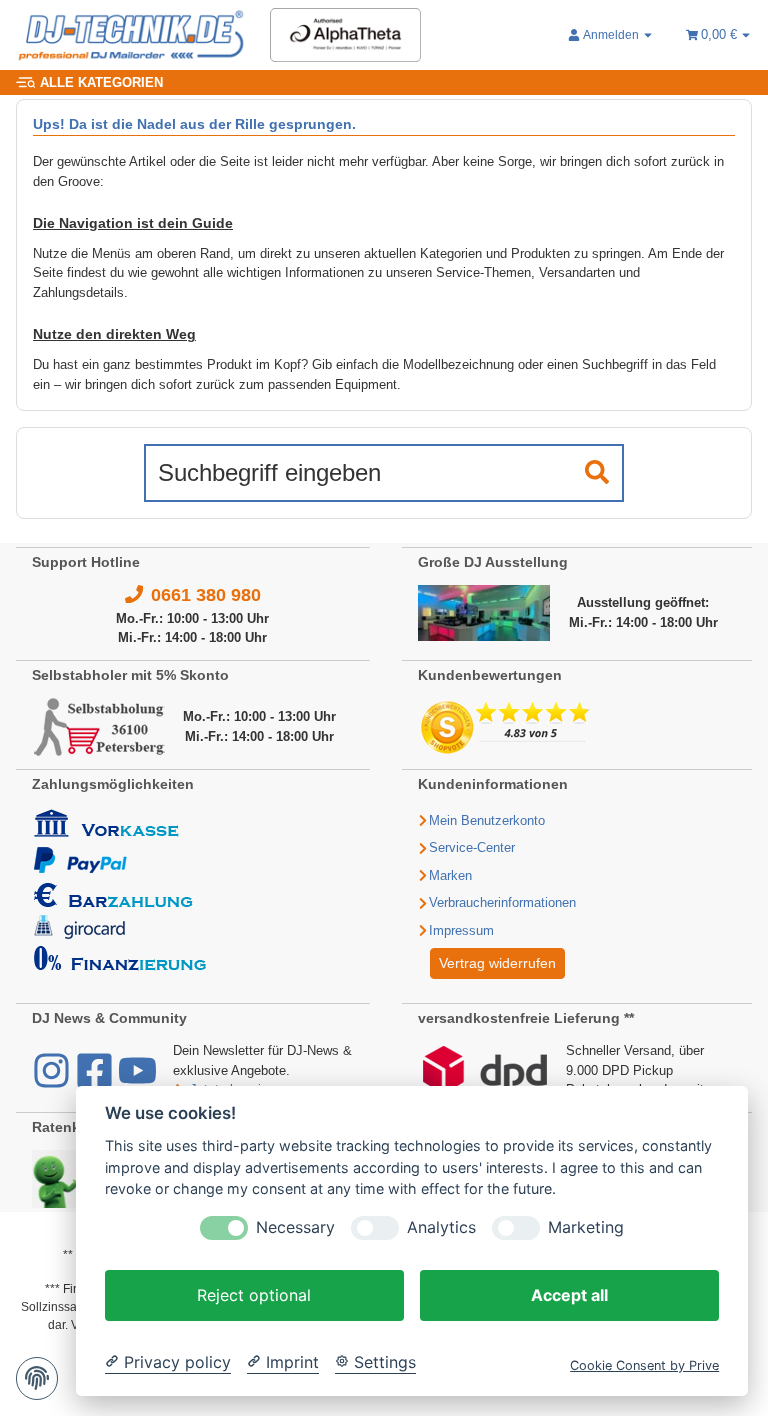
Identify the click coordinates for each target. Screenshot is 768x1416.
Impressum (461, 930)
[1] (597, 473)
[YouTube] (137, 1080)
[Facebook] (96, 1080)
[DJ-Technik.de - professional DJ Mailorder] (131, 35)
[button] (611, 35)
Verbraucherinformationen (502, 902)
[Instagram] (53, 1080)
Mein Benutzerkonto (487, 820)
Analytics (441, 1227)
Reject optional (254, 1295)
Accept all (569, 1295)
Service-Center (472, 847)
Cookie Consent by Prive (644, 1365)
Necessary (295, 1227)
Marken (450, 875)
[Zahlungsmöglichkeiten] (120, 888)
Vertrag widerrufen (497, 963)
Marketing (586, 1227)
